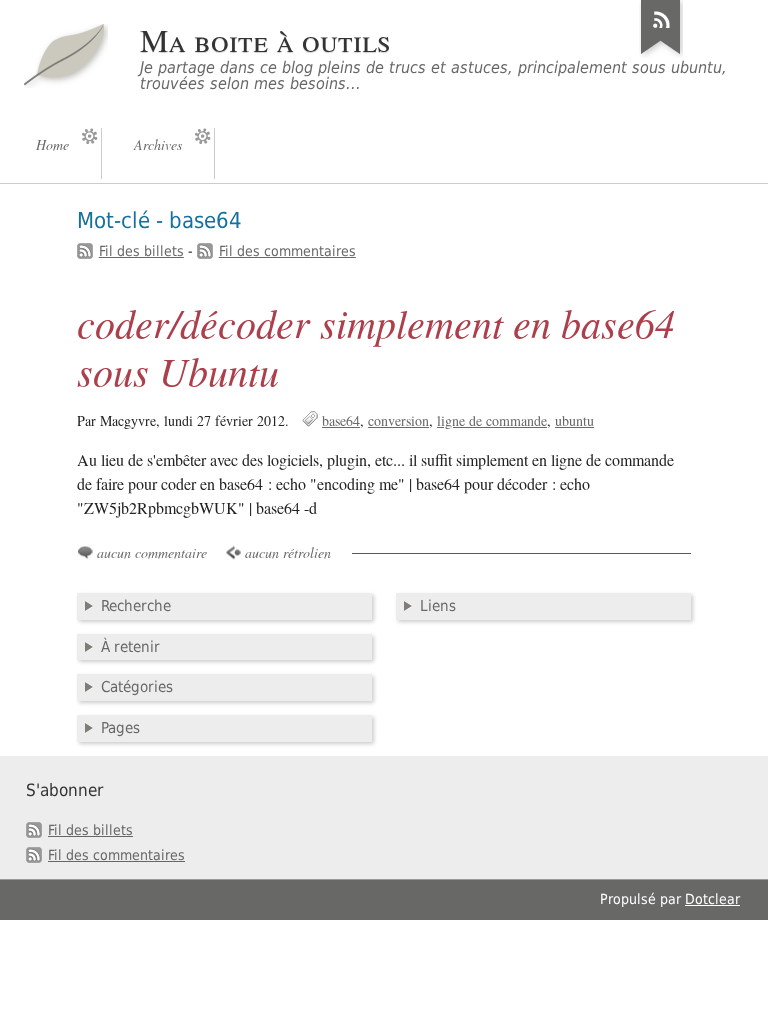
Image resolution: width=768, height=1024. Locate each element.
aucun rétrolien (288, 552)
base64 (341, 420)
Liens (438, 606)
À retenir (130, 647)
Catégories (137, 687)
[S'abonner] (661, 54)
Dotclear (712, 899)
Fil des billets (141, 251)
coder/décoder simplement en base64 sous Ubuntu (376, 346)
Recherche (136, 606)
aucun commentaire (152, 552)
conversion (398, 420)
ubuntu (574, 420)
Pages (120, 728)
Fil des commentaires (287, 251)
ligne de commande (492, 420)
